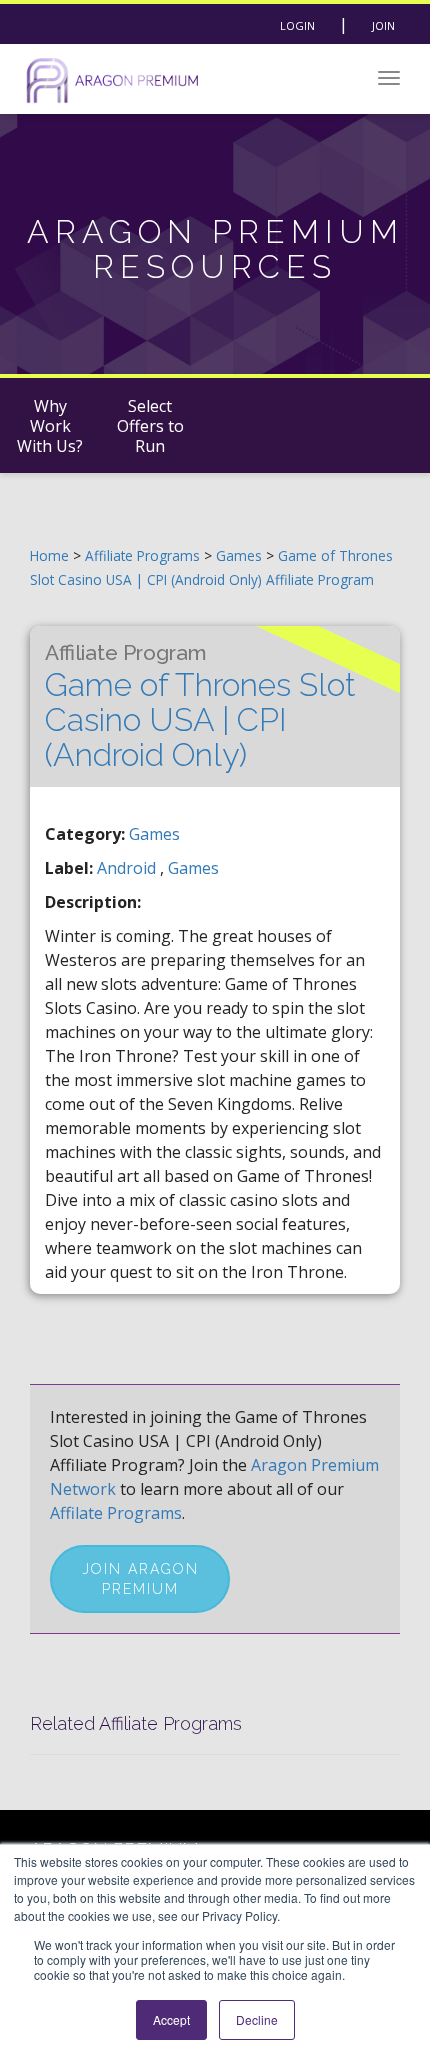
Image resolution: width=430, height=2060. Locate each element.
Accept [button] (171, 2019)
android (128, 868)
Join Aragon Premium (140, 1579)
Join (383, 25)
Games (241, 555)
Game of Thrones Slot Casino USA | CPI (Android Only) (200, 706)
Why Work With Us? (50, 426)
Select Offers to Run (150, 426)
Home (49, 555)
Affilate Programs (116, 1513)
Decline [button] (257, 2019)
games (193, 868)
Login (297, 25)
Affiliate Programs (142, 555)
